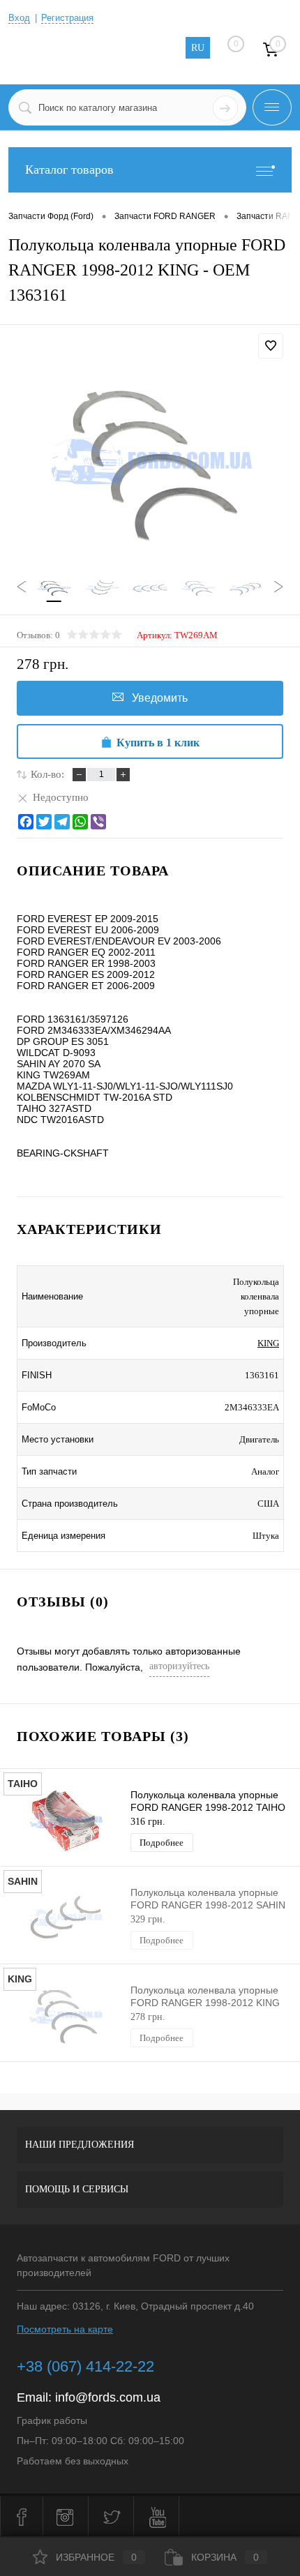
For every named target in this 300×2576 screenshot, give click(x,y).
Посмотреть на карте (65, 2329)
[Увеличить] (150, 464)
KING (268, 1343)
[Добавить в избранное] (271, 346)
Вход (19, 18)
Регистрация (67, 18)
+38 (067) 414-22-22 (85, 2366)
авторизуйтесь (179, 1666)
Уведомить (160, 698)
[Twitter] (44, 822)
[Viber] (98, 822)
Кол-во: (47, 774)
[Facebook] (26, 822)
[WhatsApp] (80, 822)
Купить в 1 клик (158, 743)
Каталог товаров (69, 170)
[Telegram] (62, 822)
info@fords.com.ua (108, 2397)
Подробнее (162, 1843)
